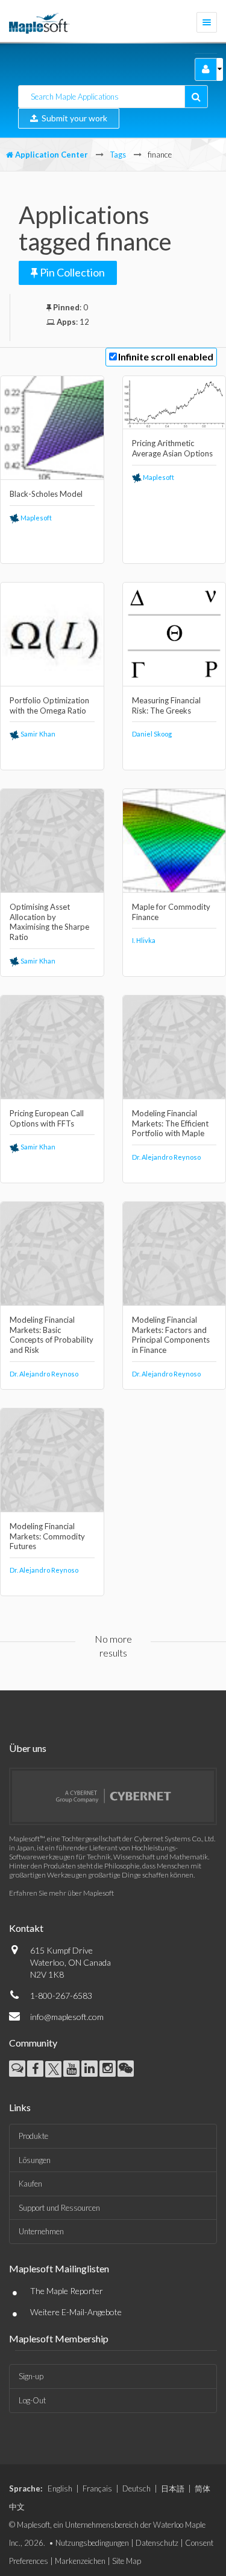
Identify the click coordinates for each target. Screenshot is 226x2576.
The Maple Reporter (67, 2291)
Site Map (127, 2561)
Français (97, 2488)
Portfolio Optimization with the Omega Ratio (49, 705)
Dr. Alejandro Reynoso (166, 1157)
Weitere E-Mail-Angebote (76, 2312)
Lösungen (35, 2160)
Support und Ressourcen (59, 2208)
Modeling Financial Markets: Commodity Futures (47, 1536)
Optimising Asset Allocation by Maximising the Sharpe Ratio (49, 922)
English (60, 2488)
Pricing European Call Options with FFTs (47, 1118)
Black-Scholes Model (46, 494)
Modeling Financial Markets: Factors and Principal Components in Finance (171, 1335)
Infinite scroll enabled (166, 356)
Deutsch (137, 2488)
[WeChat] (126, 2069)
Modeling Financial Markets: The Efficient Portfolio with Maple (170, 1123)
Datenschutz (157, 2543)
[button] (206, 69)
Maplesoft (36, 518)
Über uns (28, 1748)
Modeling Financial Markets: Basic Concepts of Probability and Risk (52, 1335)
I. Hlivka (144, 940)
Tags (118, 155)
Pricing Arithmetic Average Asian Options (172, 448)
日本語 (173, 2488)
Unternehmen (41, 2231)
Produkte (33, 2136)
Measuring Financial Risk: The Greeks (166, 705)
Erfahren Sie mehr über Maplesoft (61, 1893)
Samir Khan (37, 734)
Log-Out (32, 2400)
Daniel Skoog (152, 734)
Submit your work (73, 118)
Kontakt (26, 1928)
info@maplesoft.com (67, 2017)
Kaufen (30, 2184)
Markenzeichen (80, 2561)
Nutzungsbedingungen (92, 2543)
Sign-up (31, 2376)
